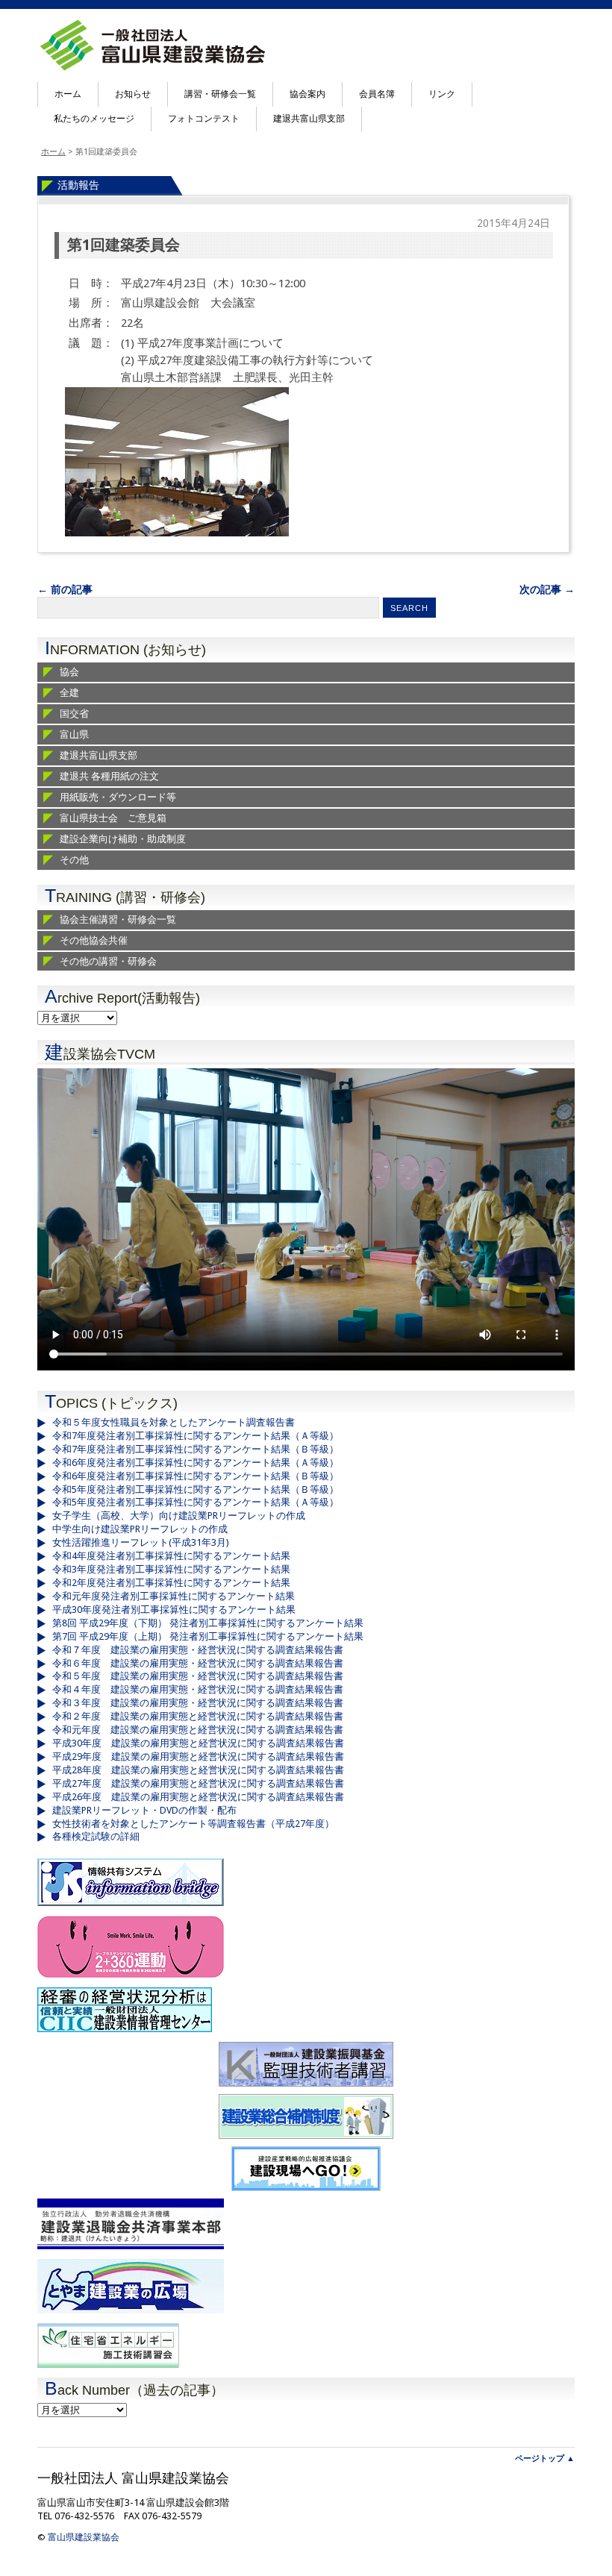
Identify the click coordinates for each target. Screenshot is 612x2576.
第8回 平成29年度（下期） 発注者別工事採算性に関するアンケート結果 (208, 1623)
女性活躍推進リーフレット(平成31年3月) (141, 1542)
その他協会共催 (94, 940)
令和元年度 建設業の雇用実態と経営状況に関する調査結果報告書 (198, 1730)
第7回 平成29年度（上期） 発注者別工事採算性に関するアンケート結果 (208, 1636)
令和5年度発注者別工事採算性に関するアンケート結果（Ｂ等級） (196, 1489)
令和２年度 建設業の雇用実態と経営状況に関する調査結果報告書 (198, 1716)
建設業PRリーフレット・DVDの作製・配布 (144, 1810)
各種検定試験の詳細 (96, 1836)
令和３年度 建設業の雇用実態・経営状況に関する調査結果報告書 (198, 1703)
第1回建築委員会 (124, 245)
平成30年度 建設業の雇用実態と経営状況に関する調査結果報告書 (198, 1743)
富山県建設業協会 (84, 2537)
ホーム (68, 94)
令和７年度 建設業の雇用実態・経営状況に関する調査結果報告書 (198, 1650)
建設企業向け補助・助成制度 (123, 839)
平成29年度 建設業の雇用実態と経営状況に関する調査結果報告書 (198, 1756)
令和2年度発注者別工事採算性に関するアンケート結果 (171, 1583)
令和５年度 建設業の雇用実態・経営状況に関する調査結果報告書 (198, 1676)
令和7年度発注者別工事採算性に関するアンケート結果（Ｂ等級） (196, 1449)
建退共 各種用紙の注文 (109, 776)
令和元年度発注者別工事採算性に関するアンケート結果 (174, 1596)
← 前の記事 (65, 589)
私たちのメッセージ (94, 119)
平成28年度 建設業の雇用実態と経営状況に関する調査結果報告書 (198, 1770)
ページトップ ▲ (545, 2459)
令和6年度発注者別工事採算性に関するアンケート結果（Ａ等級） (196, 1463)
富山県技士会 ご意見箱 (113, 818)
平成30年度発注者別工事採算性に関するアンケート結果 (174, 1610)
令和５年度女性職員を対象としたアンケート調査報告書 (174, 1422)
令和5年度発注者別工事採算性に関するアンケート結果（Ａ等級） (196, 1502)
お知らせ (133, 94)
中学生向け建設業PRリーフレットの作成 (140, 1529)
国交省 (74, 714)
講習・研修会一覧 (220, 94)
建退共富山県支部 (309, 119)
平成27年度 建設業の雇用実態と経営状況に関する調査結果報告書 (198, 1783)
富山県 (74, 734)
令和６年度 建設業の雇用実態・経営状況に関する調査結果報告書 (198, 1663)
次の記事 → (547, 589)
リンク (442, 94)
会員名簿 (377, 94)
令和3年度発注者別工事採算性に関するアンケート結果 (171, 1569)
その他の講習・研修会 (108, 961)
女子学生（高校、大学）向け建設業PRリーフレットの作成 (179, 1516)
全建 (69, 693)
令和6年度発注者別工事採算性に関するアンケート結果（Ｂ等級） (196, 1476)
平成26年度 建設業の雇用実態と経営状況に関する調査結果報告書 (198, 1797)
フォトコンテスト (204, 119)
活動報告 (78, 185)
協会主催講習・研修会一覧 (118, 919)
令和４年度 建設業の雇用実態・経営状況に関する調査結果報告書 (198, 1689)
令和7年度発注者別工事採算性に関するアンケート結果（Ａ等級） (196, 1436)
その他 (74, 860)
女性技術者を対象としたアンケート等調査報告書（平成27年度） (193, 1824)
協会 (69, 672)
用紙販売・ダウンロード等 (118, 797)
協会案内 (307, 94)
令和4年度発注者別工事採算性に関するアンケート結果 (171, 1556)
